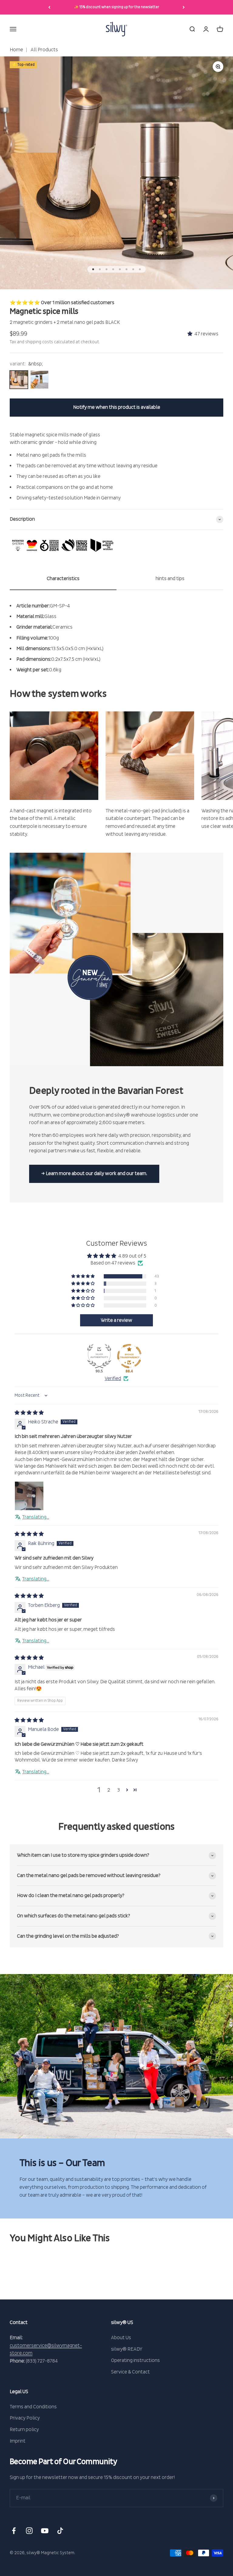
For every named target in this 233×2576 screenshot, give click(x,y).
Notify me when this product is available (117, 407)
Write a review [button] (116, 1320)
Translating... (36, 1517)
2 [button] (109, 1790)
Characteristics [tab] (63, 579)
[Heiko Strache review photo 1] (29, 1496)
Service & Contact (130, 2372)
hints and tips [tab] (170, 579)
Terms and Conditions (33, 2407)
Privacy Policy (25, 2418)
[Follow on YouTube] (45, 2531)
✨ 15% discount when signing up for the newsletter (117, 7)
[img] (29, 1413)
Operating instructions (135, 2360)
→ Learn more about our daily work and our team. (94, 1174)
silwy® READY (127, 2349)
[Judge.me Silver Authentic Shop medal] (99, 1356)
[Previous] (49, 7)
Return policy (24, 2430)
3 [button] (118, 1790)
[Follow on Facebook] (14, 2531)
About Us (121, 2338)
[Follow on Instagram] (29, 2531)
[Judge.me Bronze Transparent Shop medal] (129, 1356)
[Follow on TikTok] (60, 2531)
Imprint (18, 2441)
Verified (113, 1379)
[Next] (184, 7)
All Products (44, 50)
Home (16, 50)
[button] (191, 334)
